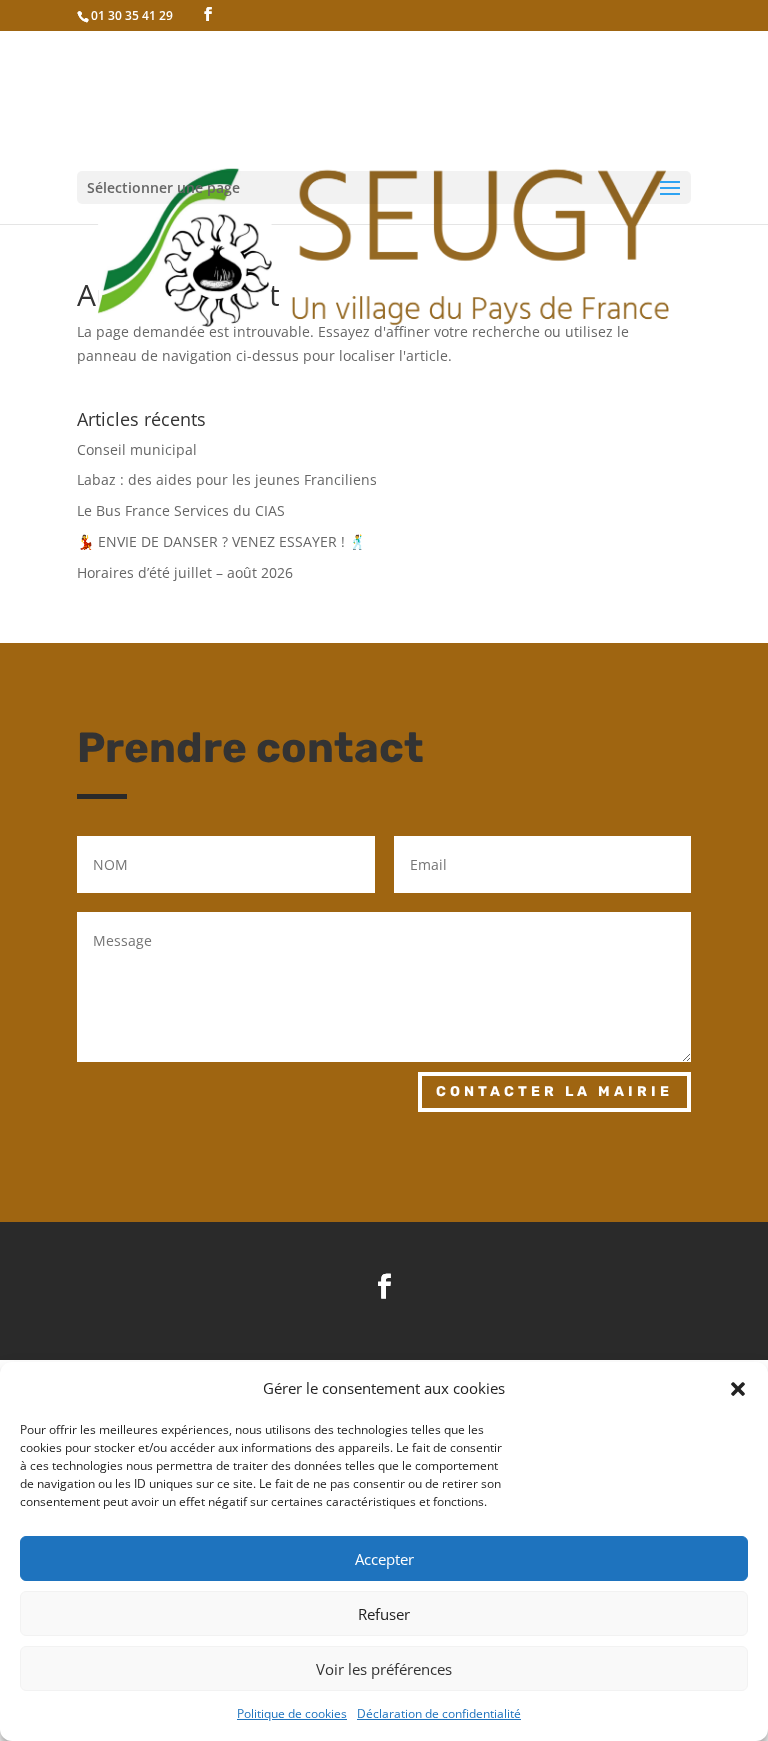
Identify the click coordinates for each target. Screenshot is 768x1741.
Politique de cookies (292, 1713)
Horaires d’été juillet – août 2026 (185, 572)
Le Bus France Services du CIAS (181, 510)
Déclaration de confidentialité (439, 1713)
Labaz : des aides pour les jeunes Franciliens (227, 479)
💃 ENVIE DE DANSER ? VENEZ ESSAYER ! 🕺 (221, 541)
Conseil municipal (137, 449)
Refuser (384, 1614)
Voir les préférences (384, 1669)
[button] (738, 1389)
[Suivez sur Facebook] (384, 1287)
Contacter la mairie (554, 1091)
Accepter (384, 1559)
